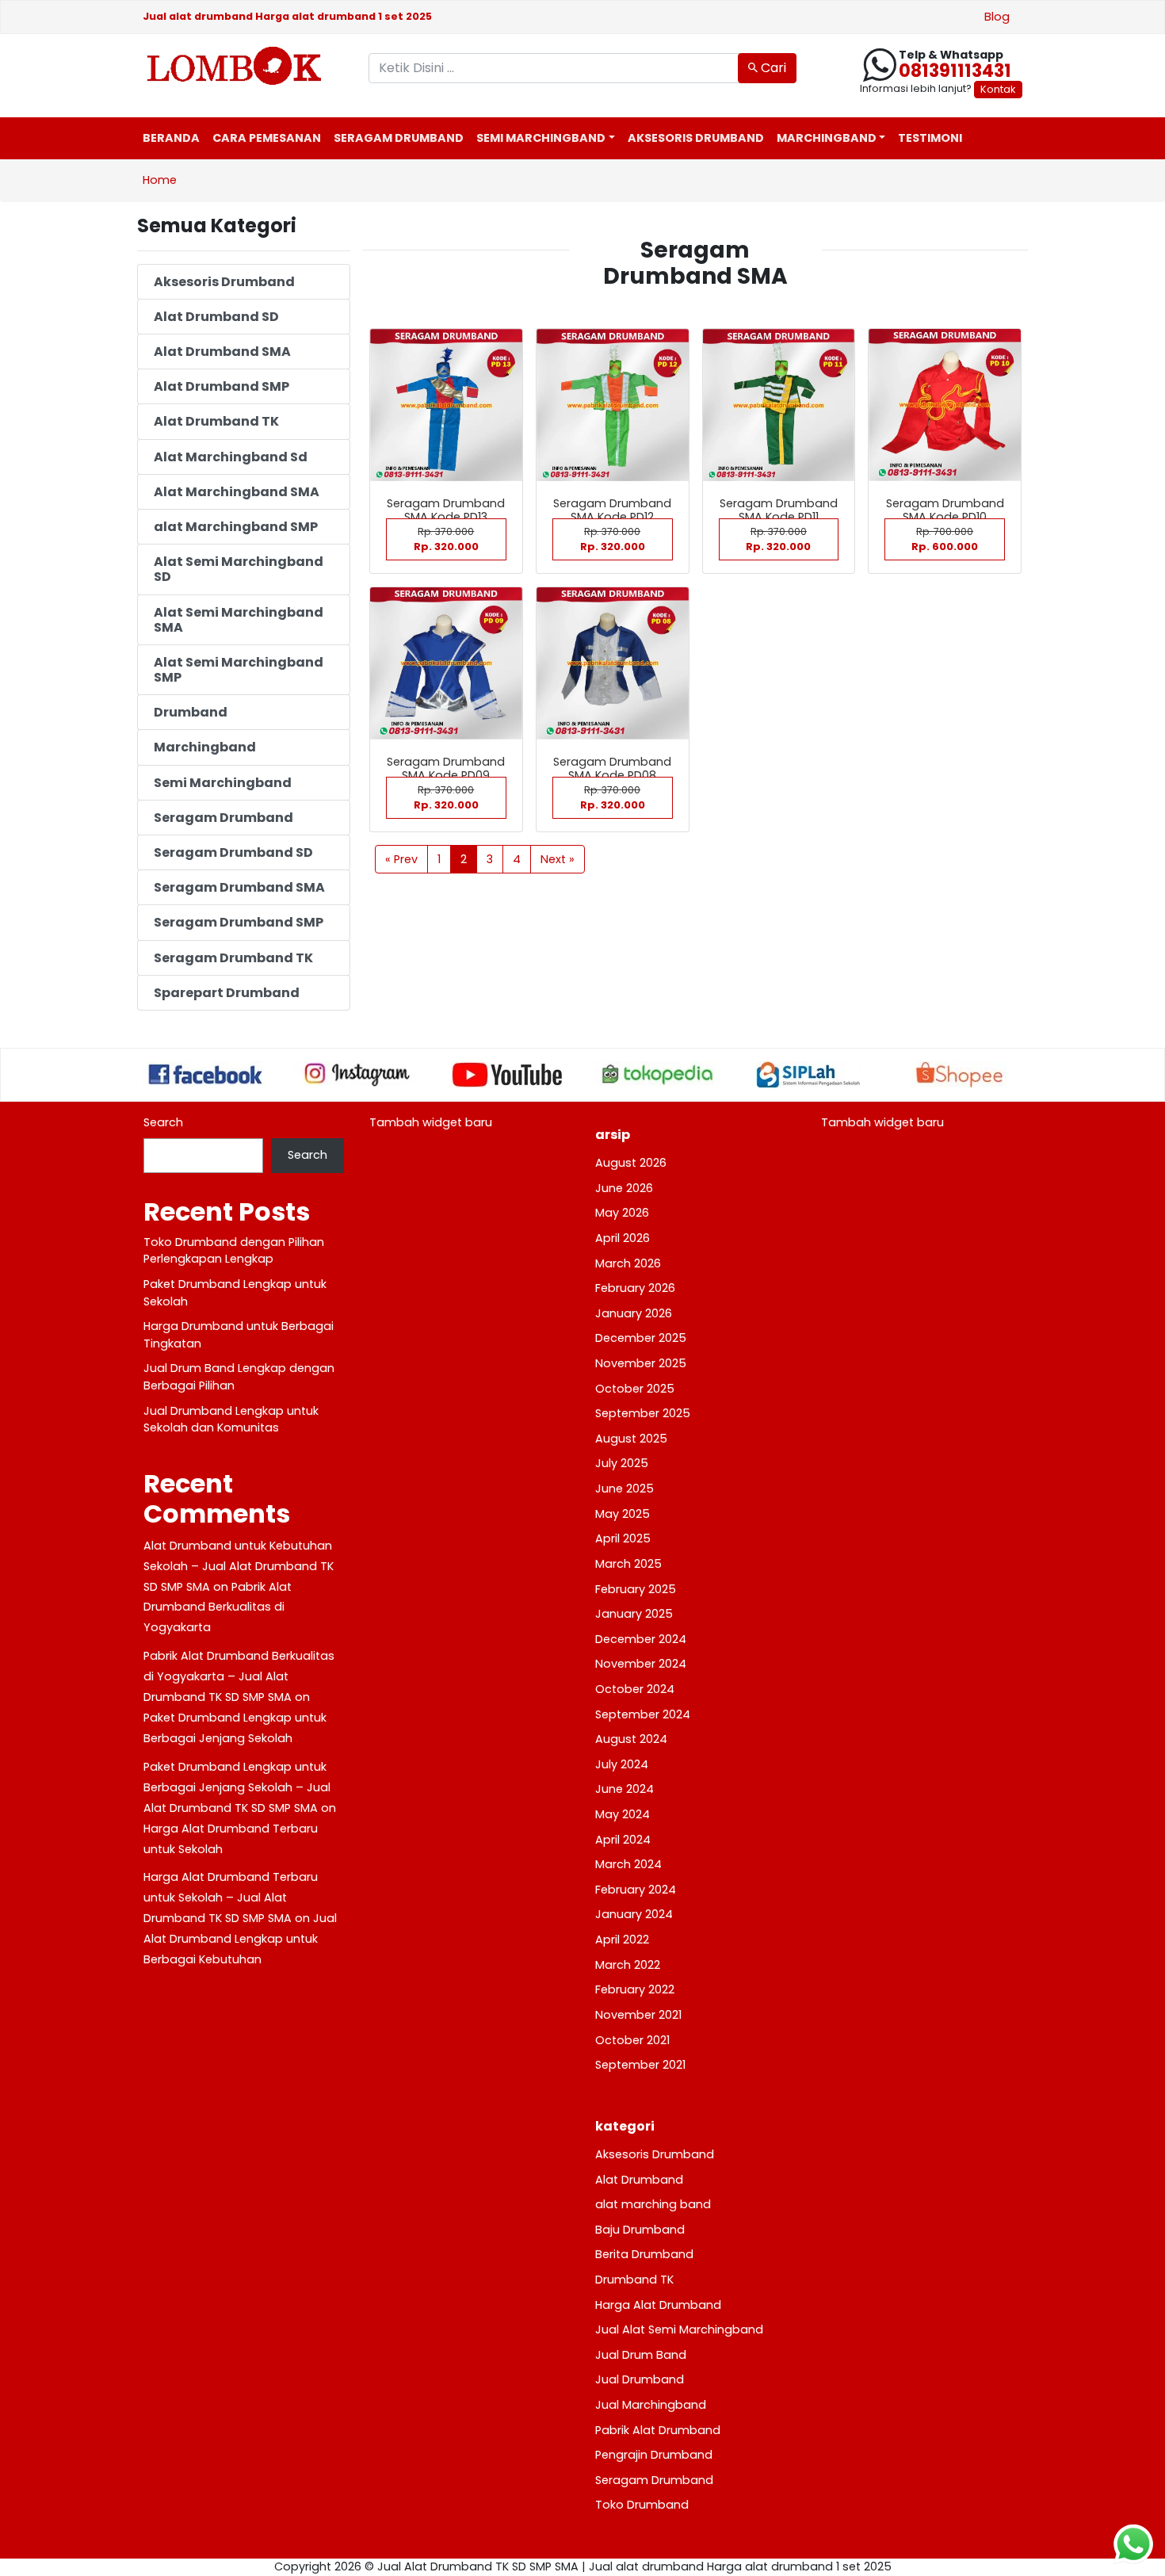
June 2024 (625, 1789)
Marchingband (827, 138)
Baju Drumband (640, 2230)
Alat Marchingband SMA (237, 492)
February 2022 (635, 1989)
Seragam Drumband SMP (239, 922)
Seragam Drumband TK (233, 958)
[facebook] (206, 1074)
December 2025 (641, 1338)
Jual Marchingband (651, 2405)
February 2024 (636, 1890)
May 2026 (622, 1213)
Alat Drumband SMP (222, 386)
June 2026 (624, 1188)
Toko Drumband (642, 2505)
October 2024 (635, 1689)
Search (163, 1122)
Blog (997, 17)
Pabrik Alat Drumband (658, 2430)
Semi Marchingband (541, 138)
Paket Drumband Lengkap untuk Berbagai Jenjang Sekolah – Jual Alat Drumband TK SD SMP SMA (237, 1787)
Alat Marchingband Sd (231, 457)
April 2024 (623, 1840)
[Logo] (244, 66)
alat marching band (653, 2204)
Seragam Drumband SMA (239, 887)
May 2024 (623, 1814)
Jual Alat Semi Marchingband (679, 2329)
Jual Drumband (640, 2379)
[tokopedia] (658, 1074)
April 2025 (623, 1538)
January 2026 (634, 1313)
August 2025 (631, 1439)
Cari (772, 68)
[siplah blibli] (808, 1075)
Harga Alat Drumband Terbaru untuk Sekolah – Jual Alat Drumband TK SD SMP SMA (231, 1898)
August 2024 (631, 1739)
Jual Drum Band (641, 2355)
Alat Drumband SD (216, 317)
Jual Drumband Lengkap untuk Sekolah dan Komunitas (231, 1420)
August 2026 (631, 1163)
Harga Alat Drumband (658, 2305)
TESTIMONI (930, 138)
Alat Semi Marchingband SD (239, 569)
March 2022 (628, 1965)
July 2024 (622, 1764)
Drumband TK (634, 2280)
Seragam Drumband (399, 138)
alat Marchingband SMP (236, 527)
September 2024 (643, 1714)
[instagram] (357, 1074)
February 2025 (636, 1589)
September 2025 (643, 1413)
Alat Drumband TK (216, 421)
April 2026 (623, 1238)
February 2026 (635, 1288)
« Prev (401, 859)
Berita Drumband (644, 2254)
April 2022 (622, 1940)
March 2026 (628, 1263)
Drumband (191, 712)
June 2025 (625, 1489)
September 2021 (640, 2065)
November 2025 (641, 1363)
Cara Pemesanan (267, 138)
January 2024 (634, 1914)
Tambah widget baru (431, 1122)
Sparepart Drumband (227, 993)
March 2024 (628, 1864)
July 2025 (622, 1463)
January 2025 (634, 1614)
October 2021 (632, 2040)
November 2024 (641, 1664)
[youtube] (507, 1075)
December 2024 (641, 1639)
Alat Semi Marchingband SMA (239, 620)
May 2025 (623, 1514)
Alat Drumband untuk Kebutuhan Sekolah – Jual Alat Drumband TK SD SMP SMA (239, 1566)
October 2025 (635, 1389)
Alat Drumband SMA (222, 352)
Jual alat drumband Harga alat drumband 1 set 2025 (287, 16)
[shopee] (959, 1075)
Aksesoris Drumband (696, 138)
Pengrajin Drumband (654, 2455)
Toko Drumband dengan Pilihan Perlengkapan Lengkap (234, 1251)
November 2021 (638, 2015)
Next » (558, 859)
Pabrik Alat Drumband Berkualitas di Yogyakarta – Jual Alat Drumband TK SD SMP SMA (239, 1676)
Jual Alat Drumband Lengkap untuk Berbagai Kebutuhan (240, 1939)
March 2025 (628, 1564)
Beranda (171, 138)
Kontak (998, 89)
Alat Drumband (639, 2180)
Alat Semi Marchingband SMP (239, 670)
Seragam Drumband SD (233, 852)
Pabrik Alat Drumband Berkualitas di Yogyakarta (218, 1607)
